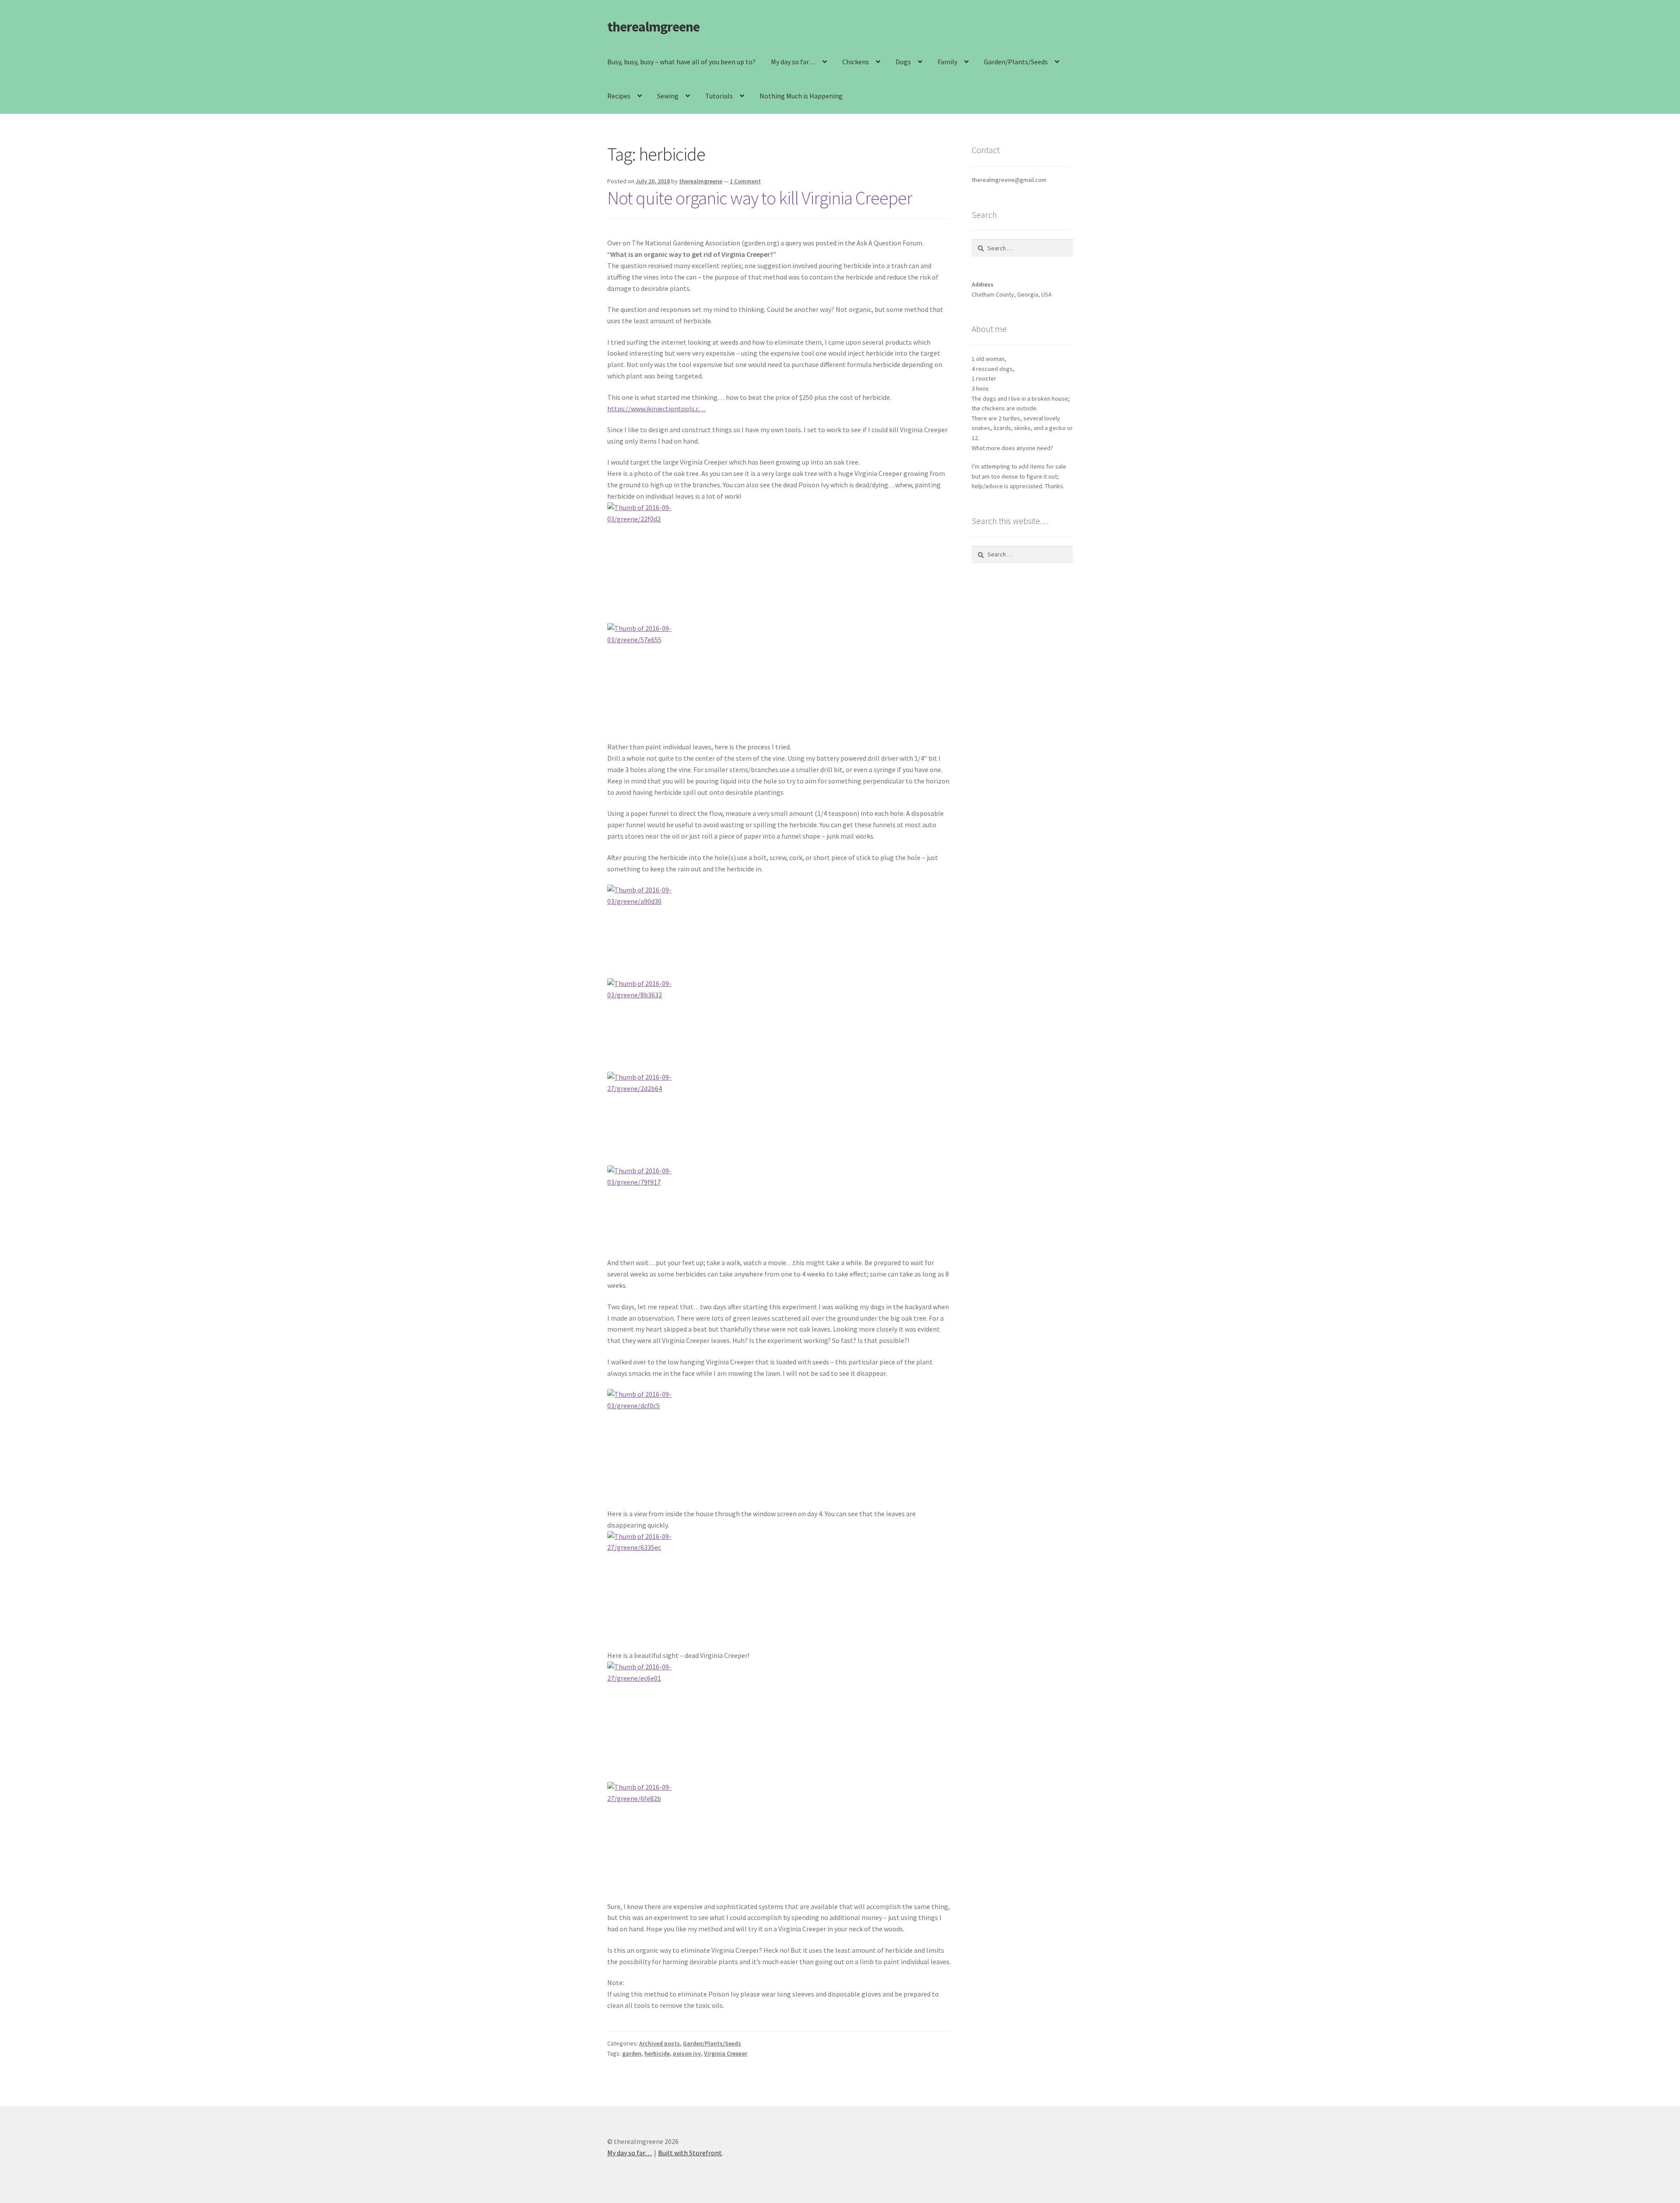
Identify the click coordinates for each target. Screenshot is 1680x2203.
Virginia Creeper (726, 2053)
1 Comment (745, 181)
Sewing (668, 96)
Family (947, 62)
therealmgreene (653, 27)
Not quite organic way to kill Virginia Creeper (760, 198)
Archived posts (660, 2043)
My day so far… (793, 62)
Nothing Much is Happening (801, 96)
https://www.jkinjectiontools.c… (656, 409)
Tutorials (719, 96)
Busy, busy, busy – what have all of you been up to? (681, 62)
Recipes (619, 96)
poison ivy (687, 2053)
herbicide (657, 2053)
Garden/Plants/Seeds (1016, 62)
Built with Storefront (690, 2153)
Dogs (903, 62)
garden (632, 2053)
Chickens (856, 62)
